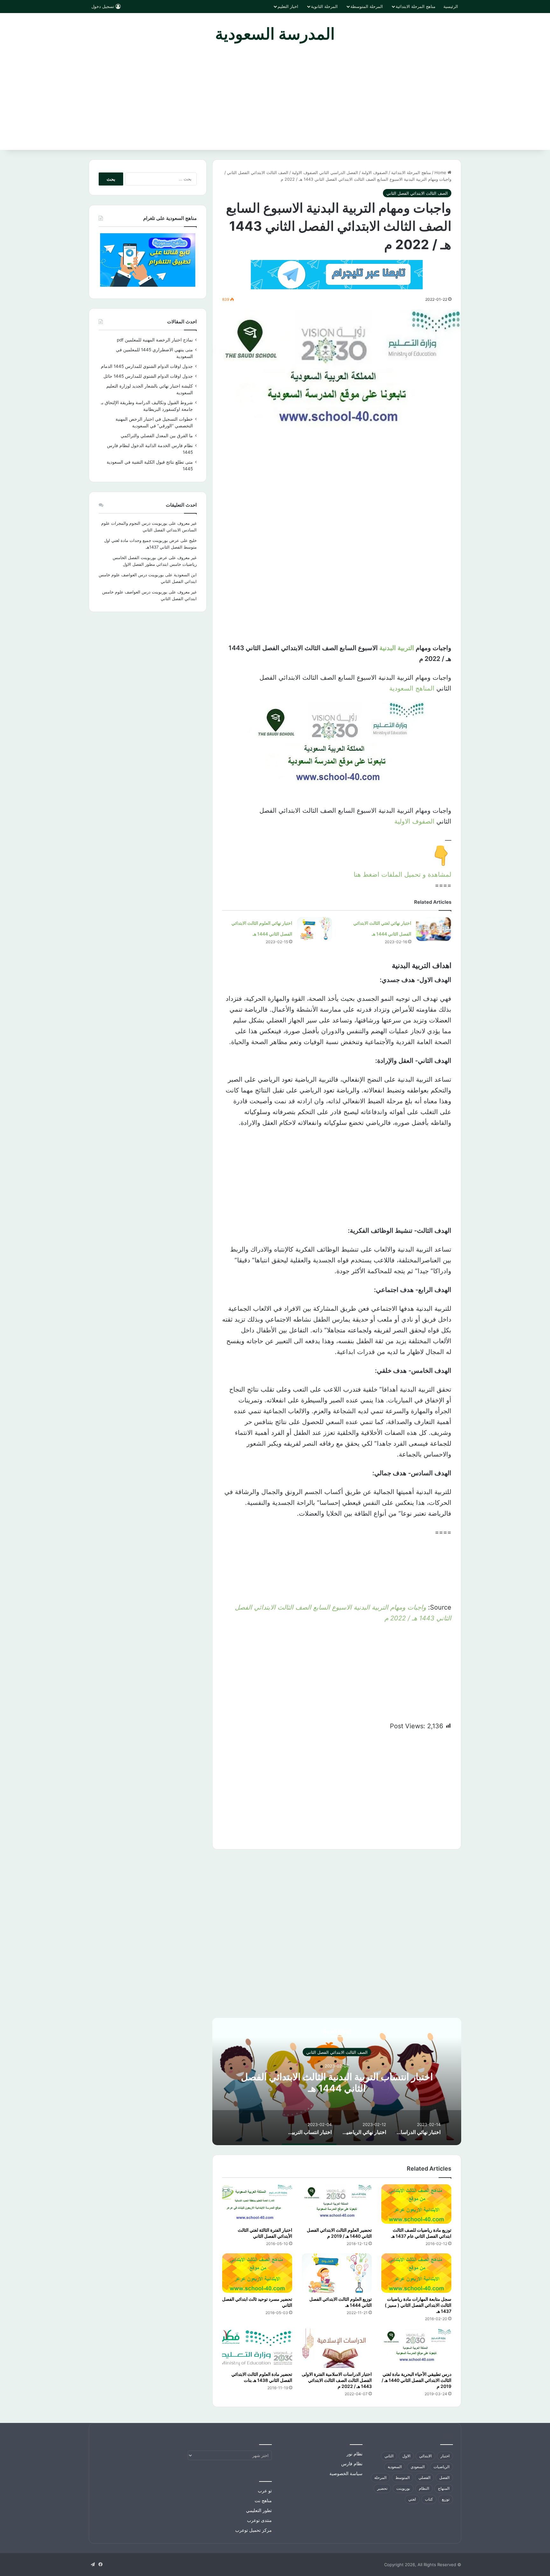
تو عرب (265, 2491)
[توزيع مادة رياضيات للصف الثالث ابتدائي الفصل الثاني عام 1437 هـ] (416, 2204)
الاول (406, 2456)
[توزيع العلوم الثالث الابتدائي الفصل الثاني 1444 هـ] (337, 2273)
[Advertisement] (275, 102)
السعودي (418, 2467)
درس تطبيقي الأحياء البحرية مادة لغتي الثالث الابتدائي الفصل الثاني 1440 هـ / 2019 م (416, 2380)
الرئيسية (451, 6)
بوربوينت (403, 2488)
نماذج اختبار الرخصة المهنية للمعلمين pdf (155, 340)
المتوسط (402, 2478)
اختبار (445, 2456)
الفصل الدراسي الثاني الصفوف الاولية (325, 172)
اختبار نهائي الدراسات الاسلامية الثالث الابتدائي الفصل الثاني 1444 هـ (337, 2082)
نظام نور (355, 2454)
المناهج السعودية (412, 688)
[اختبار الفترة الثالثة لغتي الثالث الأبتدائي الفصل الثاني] (257, 2204)
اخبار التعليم (288, 6)
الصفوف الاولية (414, 821)
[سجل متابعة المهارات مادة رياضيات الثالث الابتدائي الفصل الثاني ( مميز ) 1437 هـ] (416, 2273)
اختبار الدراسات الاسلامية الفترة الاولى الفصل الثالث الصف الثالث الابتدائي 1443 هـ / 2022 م (337, 2380)
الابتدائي (425, 2456)
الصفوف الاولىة (375, 172)
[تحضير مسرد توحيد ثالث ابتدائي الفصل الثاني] (257, 2273)
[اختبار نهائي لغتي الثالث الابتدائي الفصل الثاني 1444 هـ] (434, 929)
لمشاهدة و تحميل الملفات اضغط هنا (402, 874)
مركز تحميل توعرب (254, 2530)
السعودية (395, 2467)
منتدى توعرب (259, 2520)
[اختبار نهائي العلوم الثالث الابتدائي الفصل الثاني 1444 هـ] (314, 929)
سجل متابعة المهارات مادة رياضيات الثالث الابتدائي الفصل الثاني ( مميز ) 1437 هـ (418, 2305)
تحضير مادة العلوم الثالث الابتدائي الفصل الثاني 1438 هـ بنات (262, 2377)
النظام (424, 2488)
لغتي (412, 2499)
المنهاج (444, 2488)
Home (441, 172)
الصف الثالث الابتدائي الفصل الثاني (258, 172)
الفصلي (424, 2478)
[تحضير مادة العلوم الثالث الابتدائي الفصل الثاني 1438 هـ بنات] (257, 2348)
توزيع (446, 2499)
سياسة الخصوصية (346, 2474)
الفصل (444, 2478)
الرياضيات (441, 2467)
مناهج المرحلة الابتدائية (416, 6)
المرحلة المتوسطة (367, 6)
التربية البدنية (397, 648)
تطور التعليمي (259, 2510)
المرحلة (380, 2478)
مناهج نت (263, 2501)
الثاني (389, 2456)
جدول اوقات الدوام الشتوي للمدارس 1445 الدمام (147, 366)
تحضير (382, 2488)
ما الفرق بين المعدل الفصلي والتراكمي (157, 436)
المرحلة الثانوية (324, 6)
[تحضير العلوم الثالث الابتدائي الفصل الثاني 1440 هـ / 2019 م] (337, 2204)
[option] (337, 2081)
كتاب (429, 2499)
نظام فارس (352, 2464)
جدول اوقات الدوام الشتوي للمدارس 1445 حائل (148, 376)
